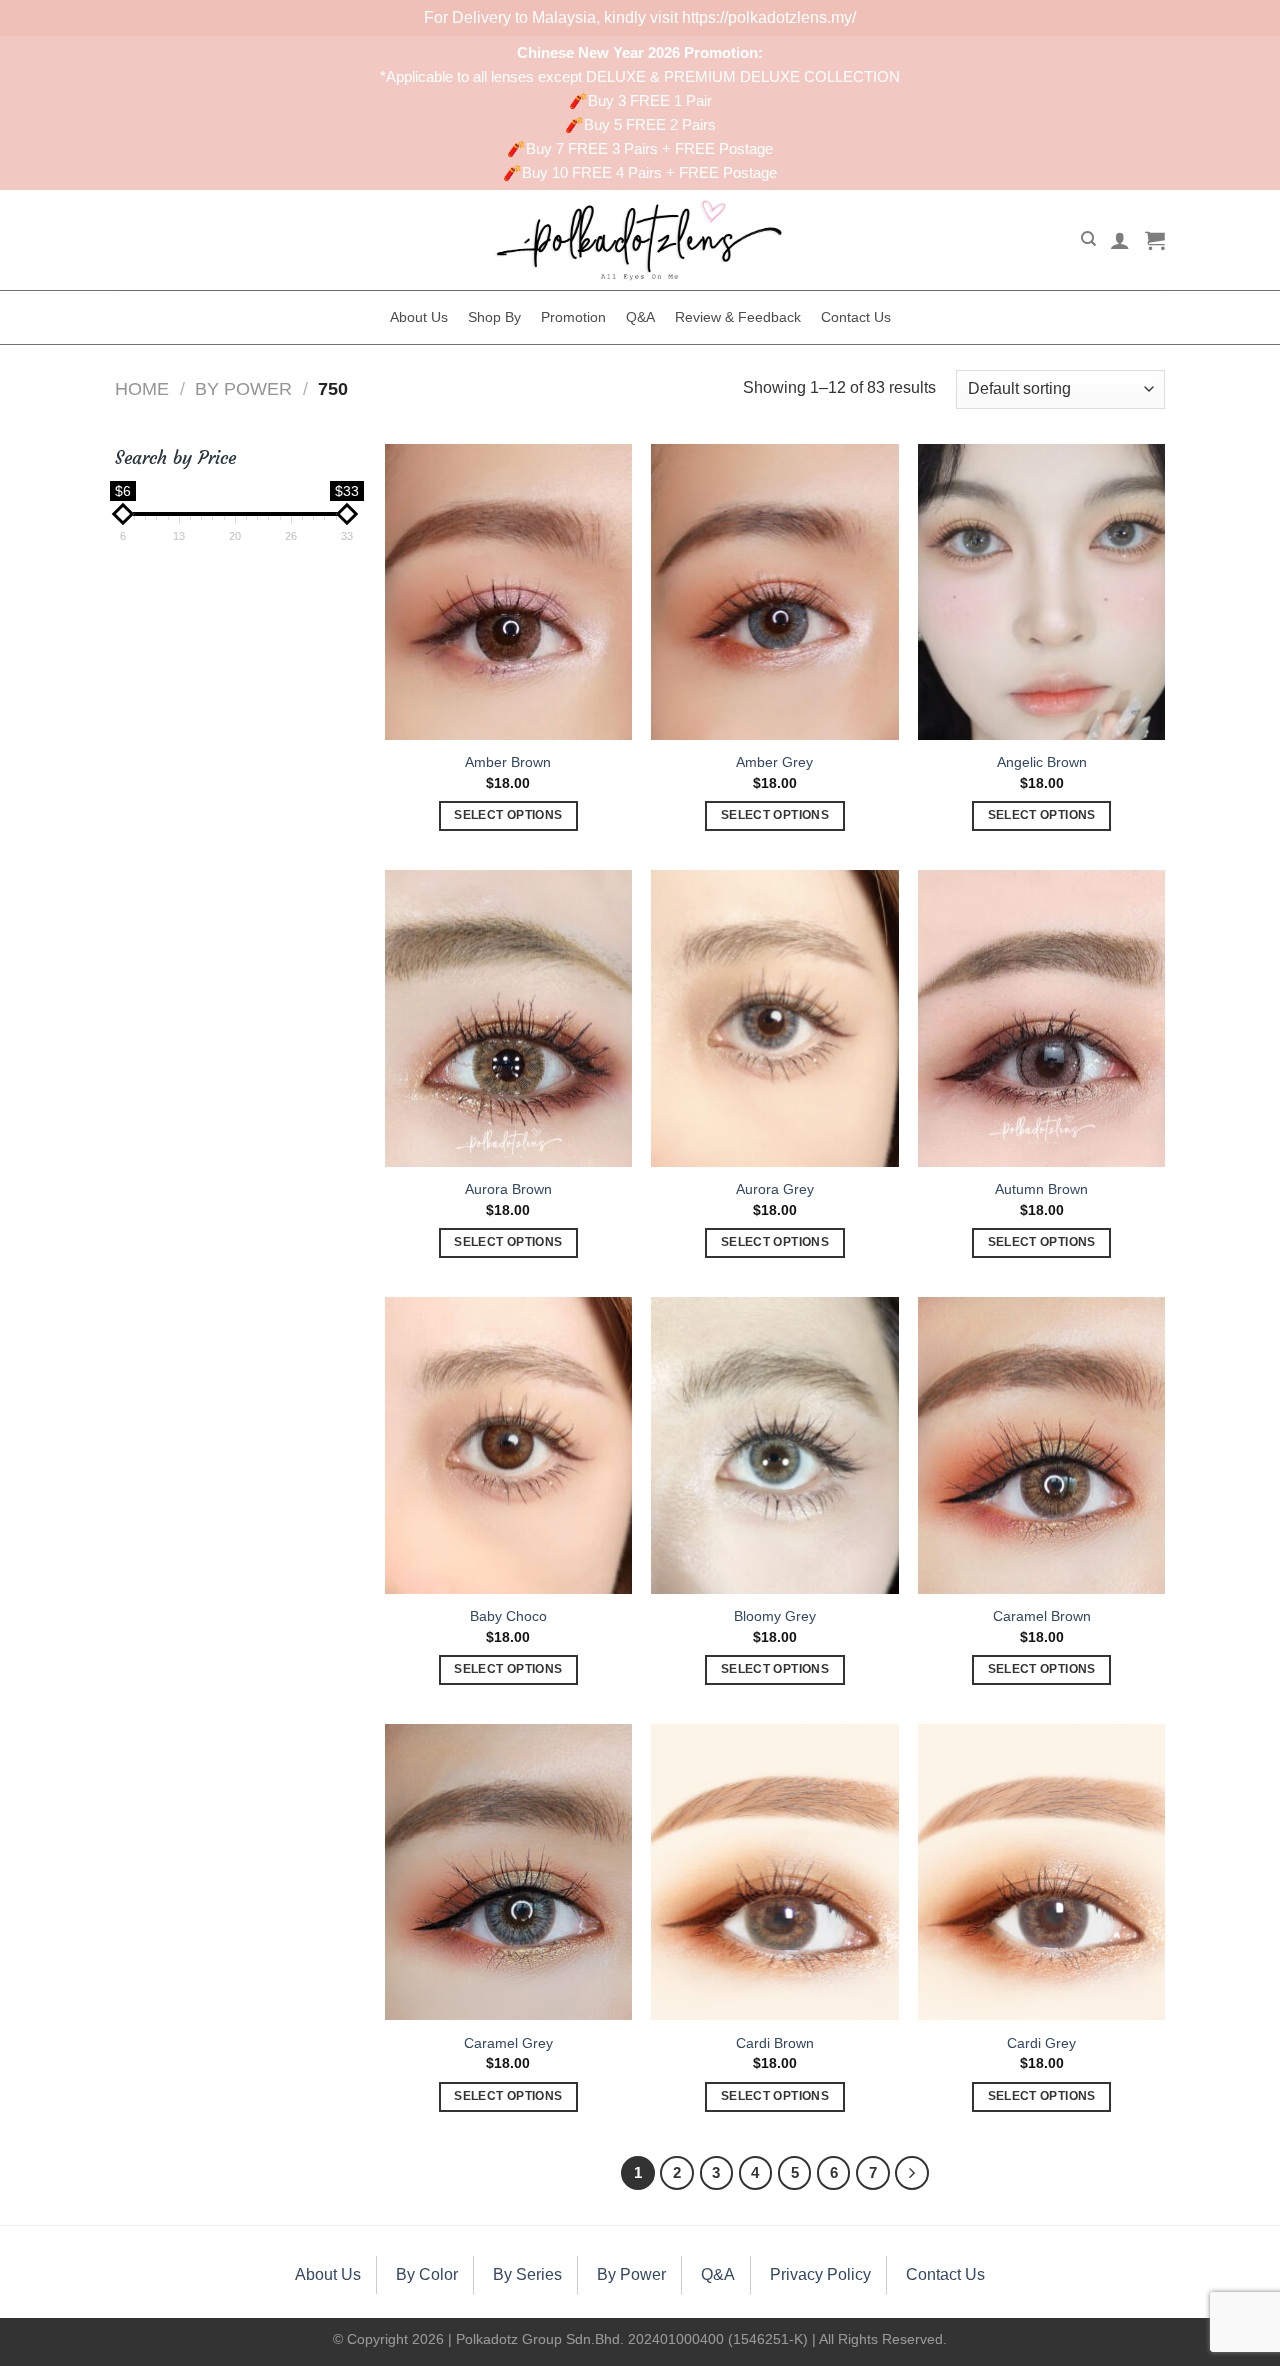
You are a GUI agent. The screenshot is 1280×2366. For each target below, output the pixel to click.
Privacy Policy (820, 2274)
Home (142, 388)
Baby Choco (508, 1616)
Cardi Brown (775, 2043)
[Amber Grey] (774, 592)
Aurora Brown (508, 1189)
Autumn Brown (1041, 1189)
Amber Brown (508, 762)
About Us (419, 317)
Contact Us (856, 317)
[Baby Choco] (508, 1445)
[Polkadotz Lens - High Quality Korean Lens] (640, 240)
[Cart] (1155, 240)
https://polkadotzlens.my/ (769, 17)
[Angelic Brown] (1041, 592)
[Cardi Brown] (774, 1872)
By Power (243, 388)
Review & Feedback (738, 317)
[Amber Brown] (508, 592)
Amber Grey (774, 762)
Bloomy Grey (775, 1616)
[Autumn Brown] (1041, 1018)
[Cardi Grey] (1041, 1872)
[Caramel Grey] (508, 1872)
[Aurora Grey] (774, 1018)
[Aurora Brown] (508, 1018)
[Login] (1120, 240)
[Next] (912, 2173)
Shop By (494, 317)
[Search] (1088, 239)
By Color (427, 2274)
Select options (508, 815)
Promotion (573, 317)
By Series (527, 2274)
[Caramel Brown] (1041, 1445)
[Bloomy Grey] (774, 1445)
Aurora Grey (775, 1189)
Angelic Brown (1042, 762)
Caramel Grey (508, 2043)
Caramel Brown (1042, 1616)
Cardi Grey (1041, 2043)
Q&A (640, 317)
